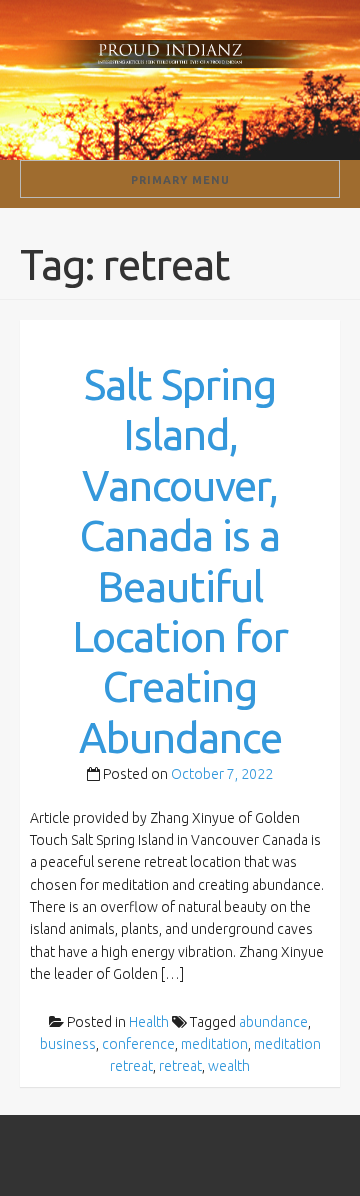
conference (138, 1044)
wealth (229, 1066)
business (68, 1044)
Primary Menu (180, 180)
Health (149, 1022)
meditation (214, 1044)
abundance (273, 1022)
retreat (180, 1066)
